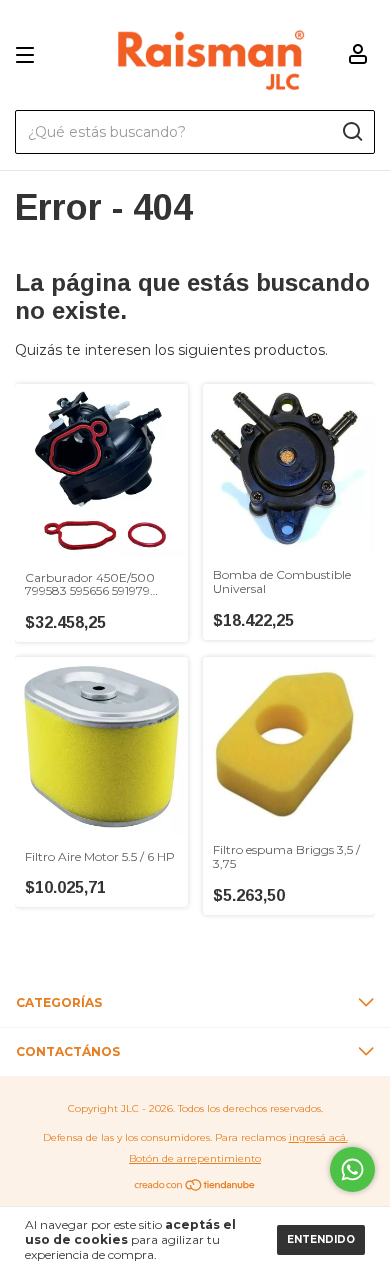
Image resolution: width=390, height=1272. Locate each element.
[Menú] (28, 55)
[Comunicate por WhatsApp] (352, 1169)
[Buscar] (351, 132)
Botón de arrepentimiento (195, 1158)
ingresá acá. (318, 1137)
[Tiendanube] (195, 1187)
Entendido (321, 1239)
